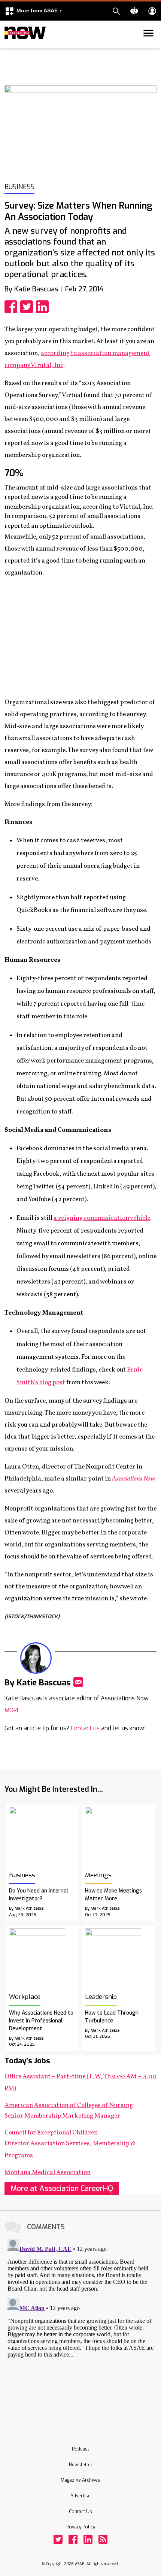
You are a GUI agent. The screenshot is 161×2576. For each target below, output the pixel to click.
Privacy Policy (81, 2527)
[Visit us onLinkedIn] (88, 2539)
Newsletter (81, 2465)
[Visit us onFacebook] (73, 2539)
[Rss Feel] (103, 2539)
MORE (12, 1710)
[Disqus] (80, 2330)
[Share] (12, 307)
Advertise (80, 2496)
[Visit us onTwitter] (58, 2539)
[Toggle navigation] (9, 46)
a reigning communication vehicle (102, 1218)
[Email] (78, 1682)
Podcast (80, 2449)
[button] (33, 11)
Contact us (85, 1728)
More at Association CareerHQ (62, 2189)
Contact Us (80, 2512)
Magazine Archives (80, 2480)
